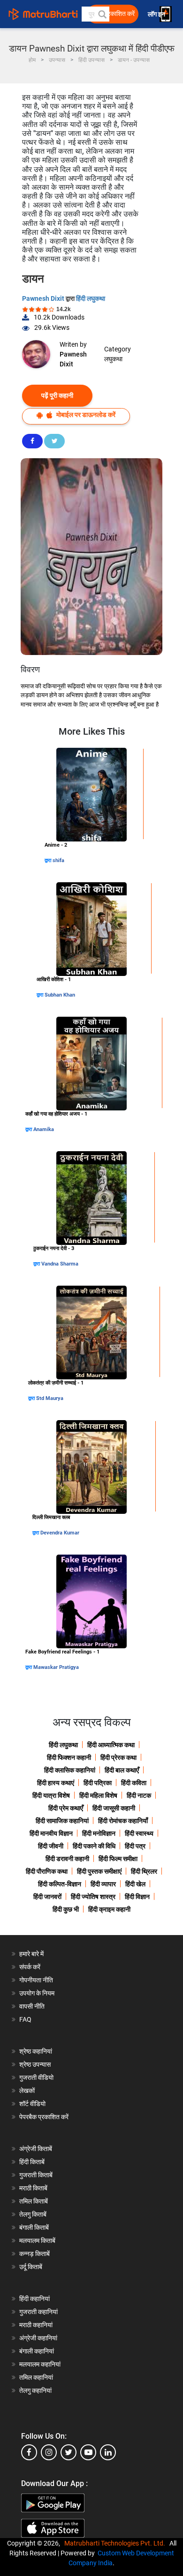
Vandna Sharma (60, 1264)
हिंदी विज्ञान (137, 1897)
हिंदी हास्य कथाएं (56, 1783)
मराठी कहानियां (36, 2325)
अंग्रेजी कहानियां (38, 2338)
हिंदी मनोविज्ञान (99, 1833)
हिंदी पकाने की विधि (94, 1846)
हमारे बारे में (31, 1954)
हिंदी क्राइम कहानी (109, 1909)
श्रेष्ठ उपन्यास (35, 2064)
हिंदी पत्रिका (98, 1783)
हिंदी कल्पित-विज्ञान (60, 1884)
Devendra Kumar (60, 1533)
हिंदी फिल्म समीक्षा (118, 1859)
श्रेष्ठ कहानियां (36, 2051)
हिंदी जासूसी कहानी (114, 1808)
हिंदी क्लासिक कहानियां (70, 1770)
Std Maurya (50, 1398)
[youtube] (88, 2452)
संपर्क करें (30, 1967)
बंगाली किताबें (34, 2227)
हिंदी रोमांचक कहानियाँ (123, 1821)
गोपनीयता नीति (36, 1980)
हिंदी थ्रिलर (144, 1871)
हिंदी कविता (134, 1783)
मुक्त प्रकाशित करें (114, 14)
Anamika (44, 1129)
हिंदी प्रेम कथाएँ (66, 1808)
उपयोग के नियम (37, 1993)
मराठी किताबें (33, 2188)
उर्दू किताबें (31, 2267)
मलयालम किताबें (37, 2241)
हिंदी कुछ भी (66, 1909)
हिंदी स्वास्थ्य (139, 1833)
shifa (58, 860)
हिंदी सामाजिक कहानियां (62, 1821)
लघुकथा (113, 359)
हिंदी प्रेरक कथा (118, 1757)
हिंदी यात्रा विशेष (51, 1795)
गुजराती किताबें (36, 2175)
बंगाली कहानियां (37, 2351)
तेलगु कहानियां (35, 2390)
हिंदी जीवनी (51, 1846)
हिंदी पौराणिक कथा (47, 1871)
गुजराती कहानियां (38, 2312)
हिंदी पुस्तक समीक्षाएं (99, 1871)
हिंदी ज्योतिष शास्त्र (93, 1897)
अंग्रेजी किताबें (36, 2149)
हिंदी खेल (135, 1884)
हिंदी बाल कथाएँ (122, 1770)
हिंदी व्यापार (103, 1884)
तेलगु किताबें (33, 2214)
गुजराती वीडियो (36, 2077)
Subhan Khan (60, 995)
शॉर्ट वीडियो (32, 2104)
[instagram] (49, 2452)
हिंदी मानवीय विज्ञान (51, 1833)
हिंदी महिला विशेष (98, 1795)
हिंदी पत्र (135, 1846)
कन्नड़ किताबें (34, 2254)
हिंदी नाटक (139, 1795)
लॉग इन (157, 14)
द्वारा (49, 860)
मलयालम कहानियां (40, 2364)
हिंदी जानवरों (47, 1897)
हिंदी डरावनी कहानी (67, 1859)
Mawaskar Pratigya (56, 1667)
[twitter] (69, 2452)
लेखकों (27, 2091)
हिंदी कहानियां (34, 2299)
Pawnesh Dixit (44, 298)
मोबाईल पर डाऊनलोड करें (85, 415)
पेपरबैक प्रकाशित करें (44, 2117)
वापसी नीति (32, 2006)
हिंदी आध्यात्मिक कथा (111, 1745)
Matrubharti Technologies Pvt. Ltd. (116, 2543)
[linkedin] (108, 2452)
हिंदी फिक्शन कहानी (69, 1757)
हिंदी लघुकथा (91, 298)
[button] (102, 14)
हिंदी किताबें (32, 2162)
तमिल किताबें (34, 2201)
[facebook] (29, 2452)
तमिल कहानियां (36, 2377)
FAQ (25, 2019)
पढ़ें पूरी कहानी (57, 395)
